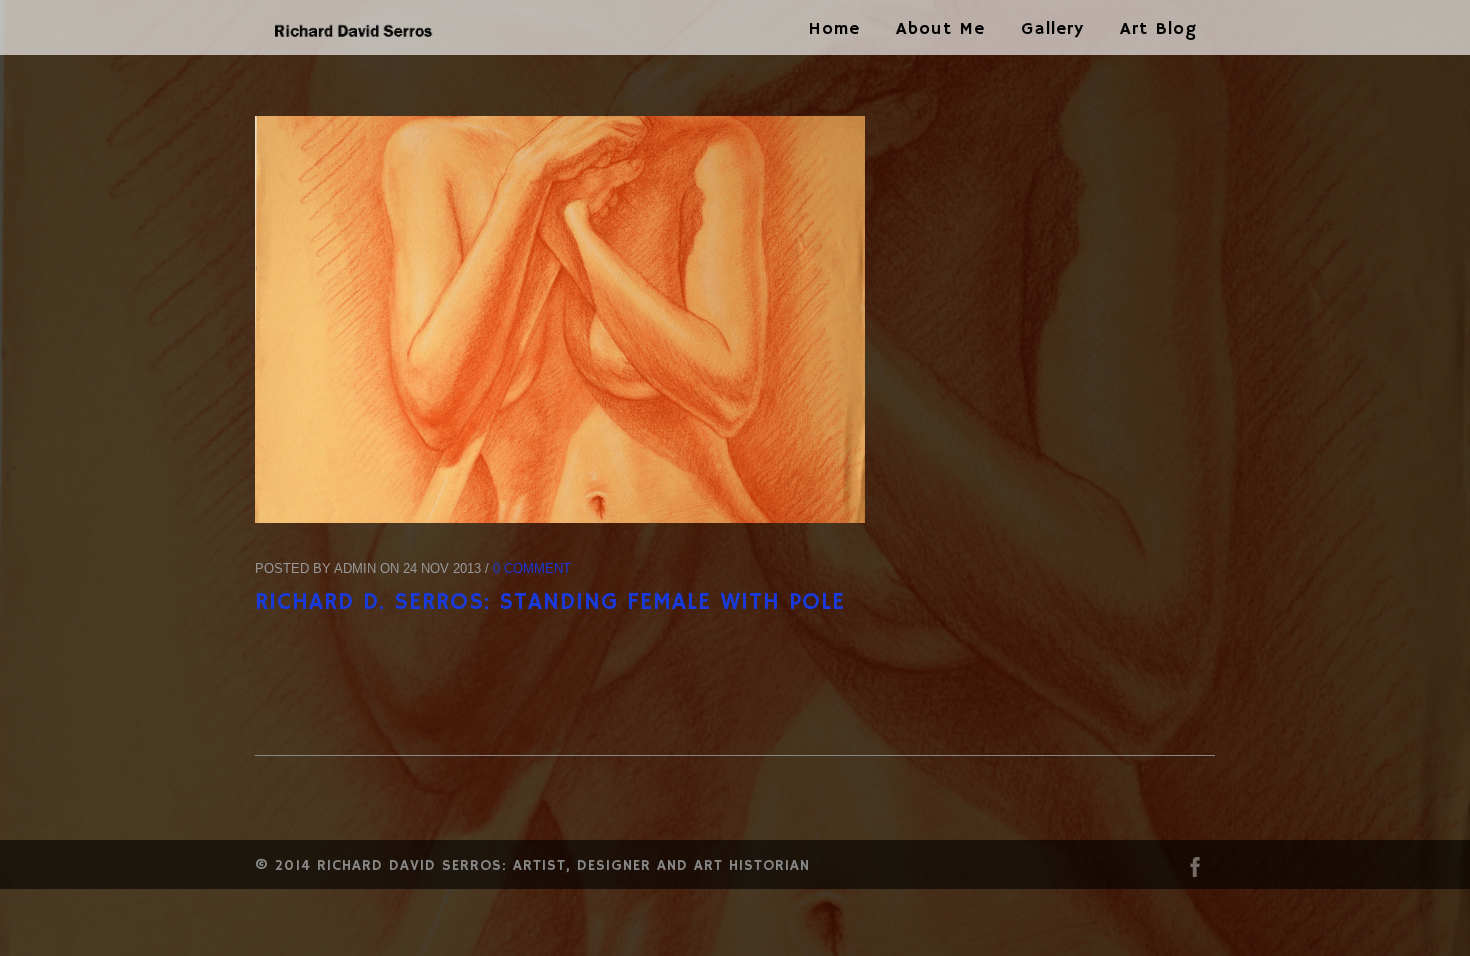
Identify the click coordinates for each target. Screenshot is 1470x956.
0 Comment (532, 568)
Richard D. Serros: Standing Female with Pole (550, 602)
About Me (940, 29)
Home (834, 29)
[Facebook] (1195, 871)
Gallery (1052, 29)
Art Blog (1158, 29)
